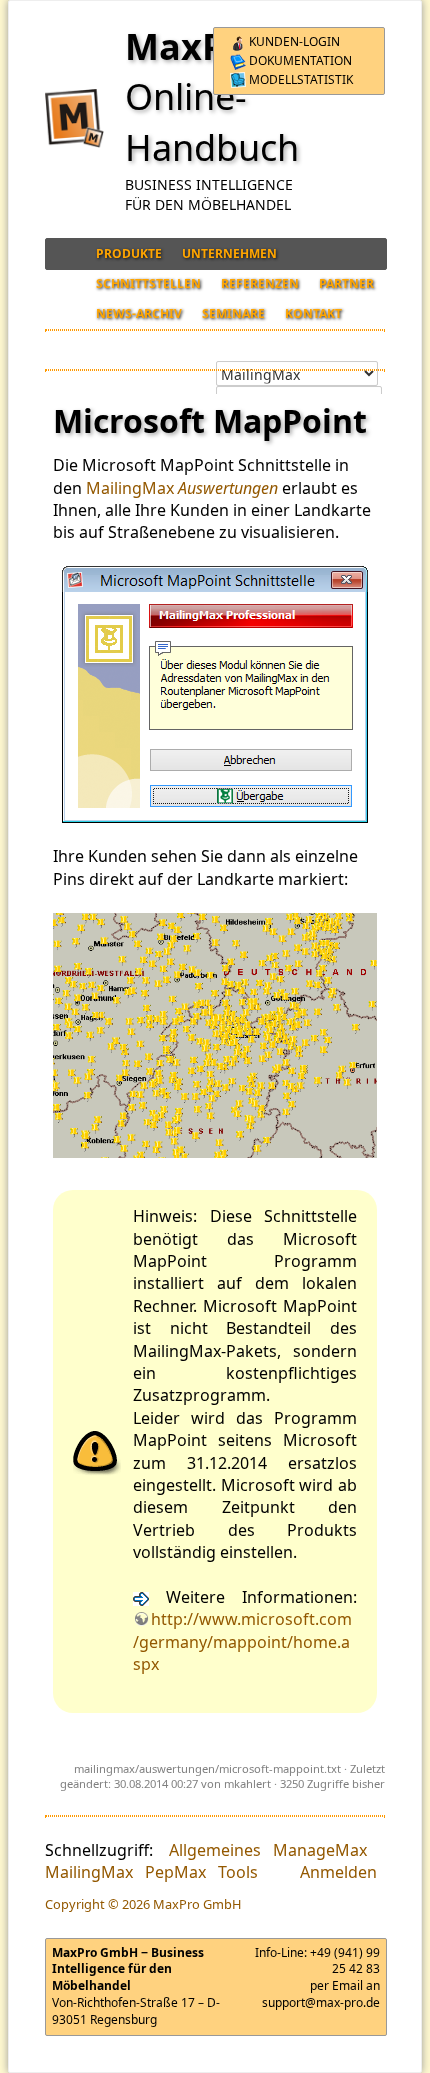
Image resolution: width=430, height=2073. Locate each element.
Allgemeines (215, 1850)
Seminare (233, 313)
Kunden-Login (293, 41)
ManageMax (320, 1850)
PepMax (175, 1872)
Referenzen (260, 283)
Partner (346, 283)
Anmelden (338, 1872)
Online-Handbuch (212, 121)
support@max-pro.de (321, 2002)
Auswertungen (228, 488)
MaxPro (193, 46)
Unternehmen (229, 253)
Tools (238, 1872)
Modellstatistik (299, 79)
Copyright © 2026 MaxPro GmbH (143, 1904)
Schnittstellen (148, 283)
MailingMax (130, 488)
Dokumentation (299, 60)
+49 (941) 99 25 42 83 (345, 1961)
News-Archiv (139, 313)
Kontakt (313, 313)
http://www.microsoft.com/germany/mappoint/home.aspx (242, 1641)
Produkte (129, 253)
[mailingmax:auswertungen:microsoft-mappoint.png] (215, 694)
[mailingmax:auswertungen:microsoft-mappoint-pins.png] (215, 1036)
